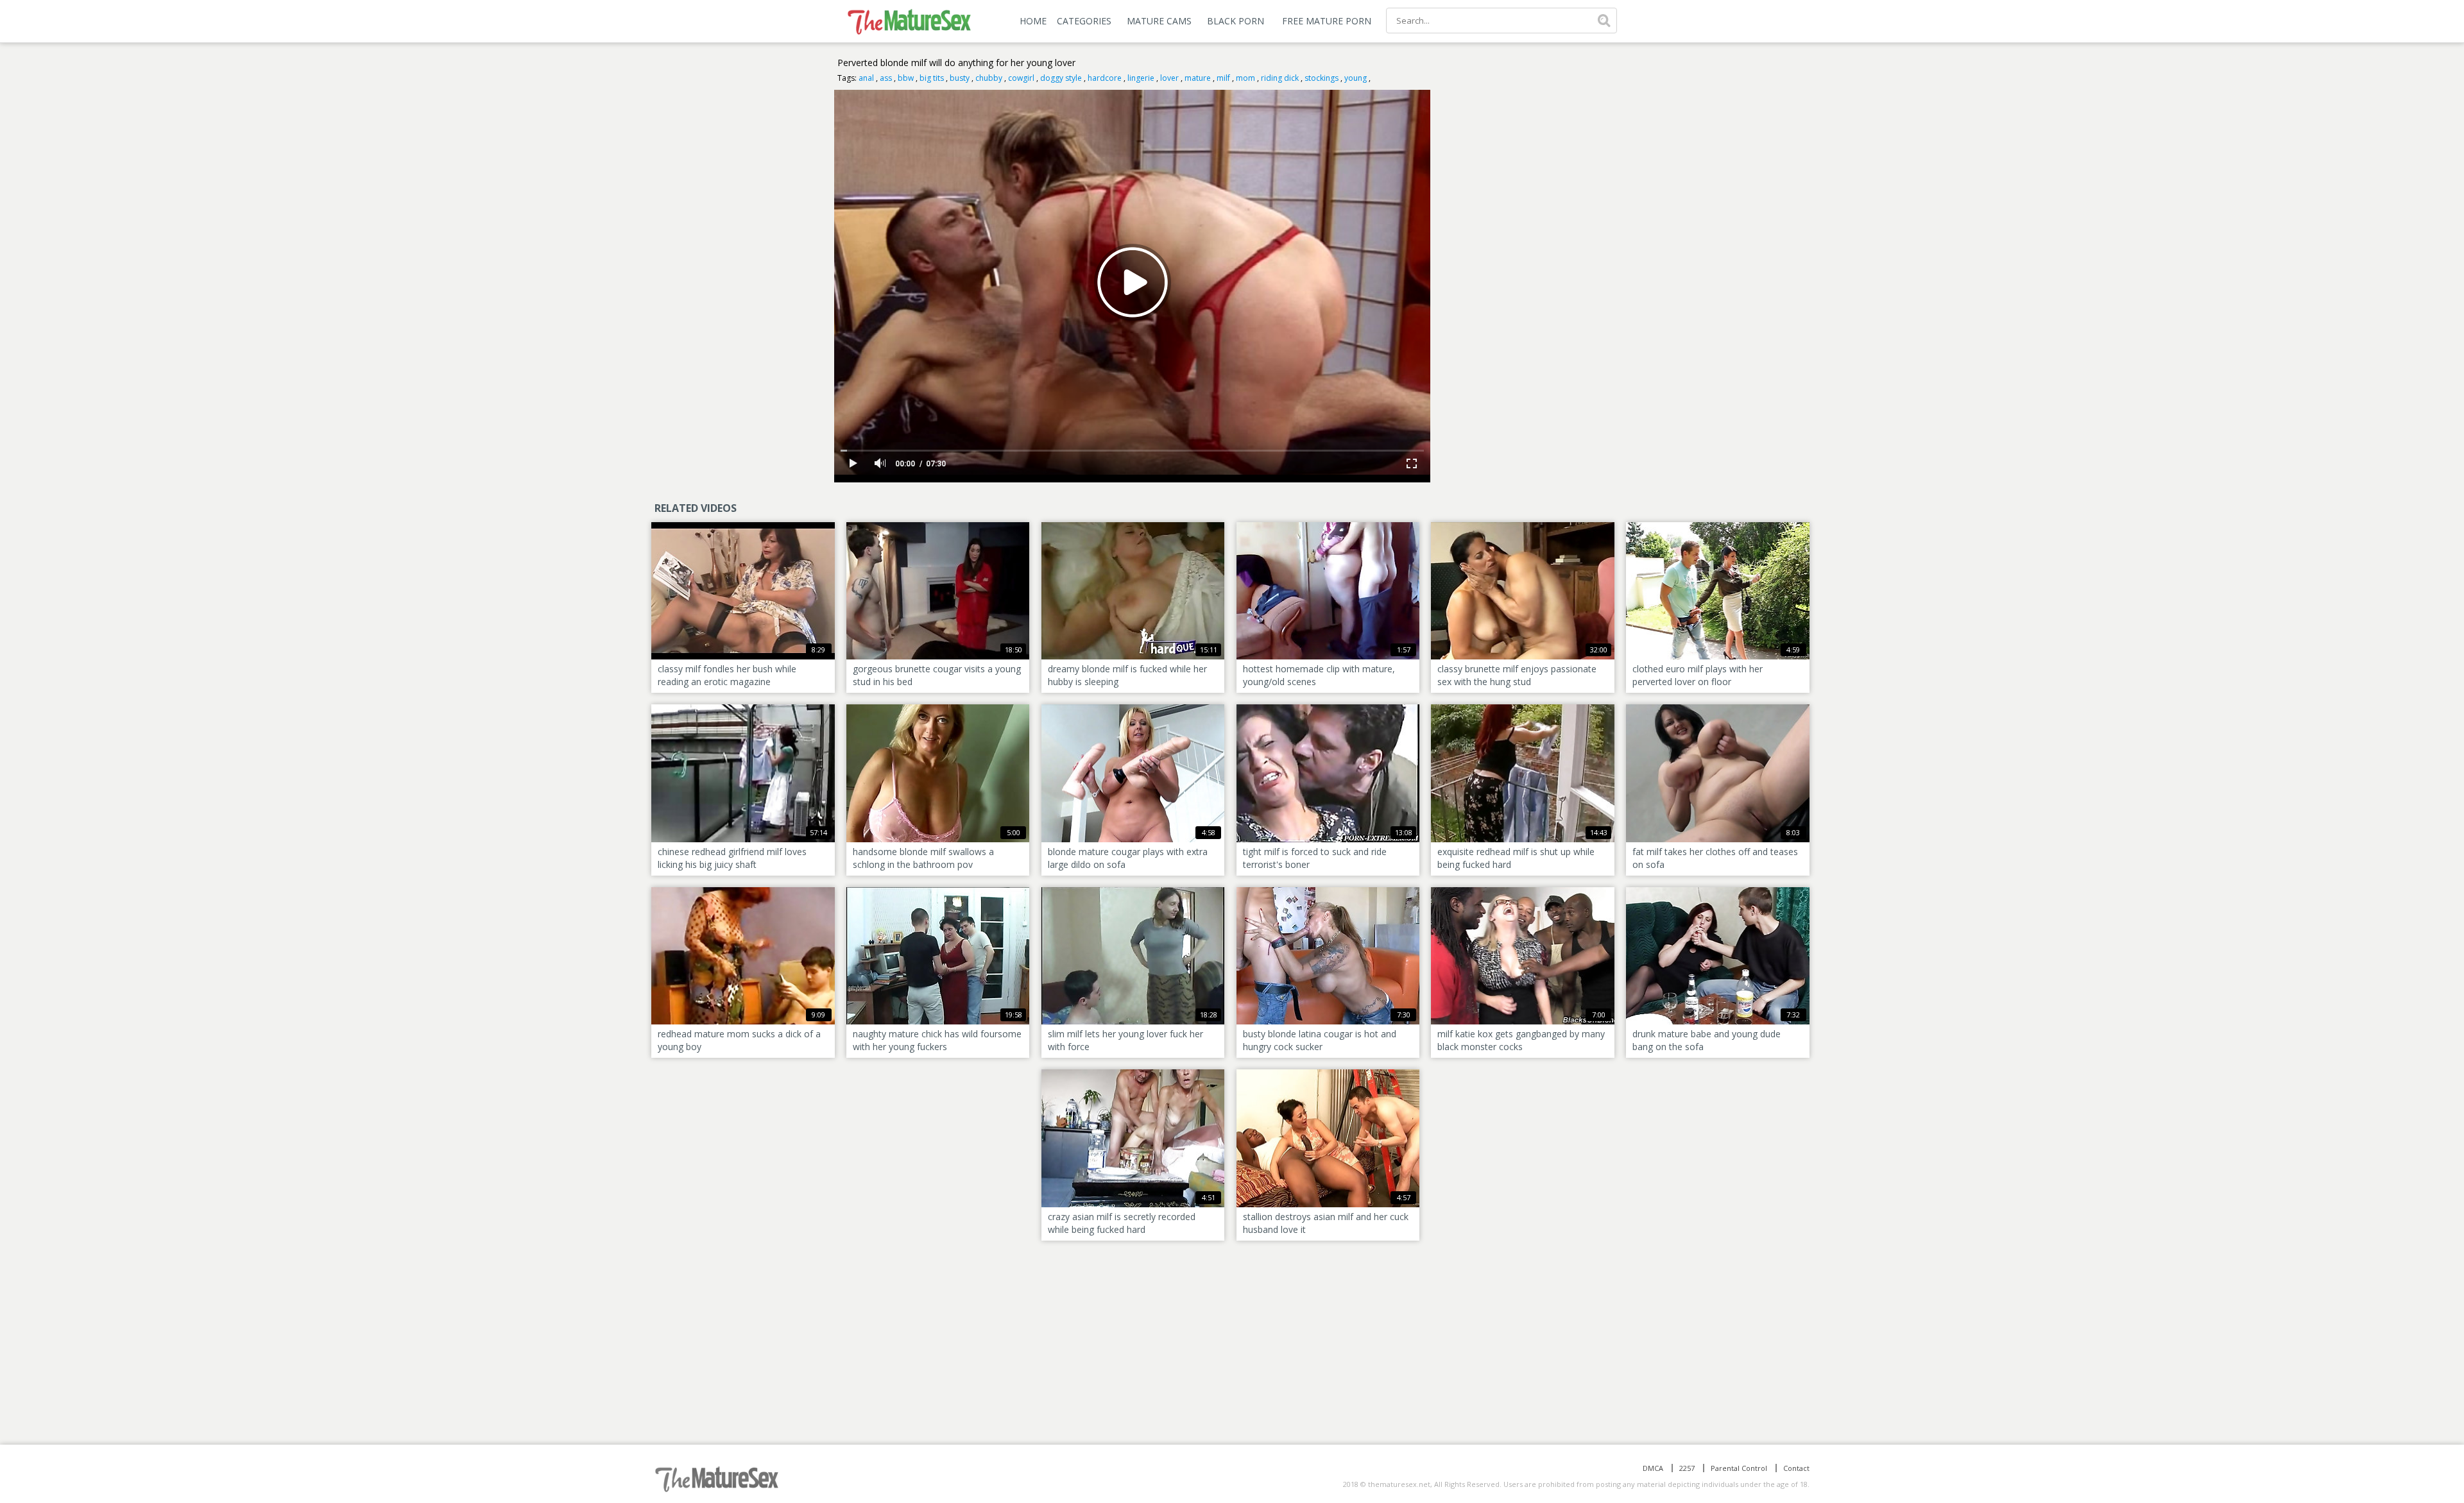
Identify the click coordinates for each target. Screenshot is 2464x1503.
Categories (1084, 21)
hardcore (1105, 78)
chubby (989, 78)
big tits (932, 78)
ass (886, 78)
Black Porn (1236, 21)
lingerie (1141, 78)
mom (1245, 78)
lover (1169, 78)
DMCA (1653, 1468)
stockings (1322, 78)
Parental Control (1739, 1468)
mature (1198, 78)
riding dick (1280, 78)
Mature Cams (1159, 21)
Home (1033, 21)
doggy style (1061, 78)
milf (1223, 78)
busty (960, 78)
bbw (906, 78)
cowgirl (1021, 78)
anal (866, 78)
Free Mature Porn (1327, 21)
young (1356, 78)
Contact (1796, 1468)
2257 (1687, 1468)
